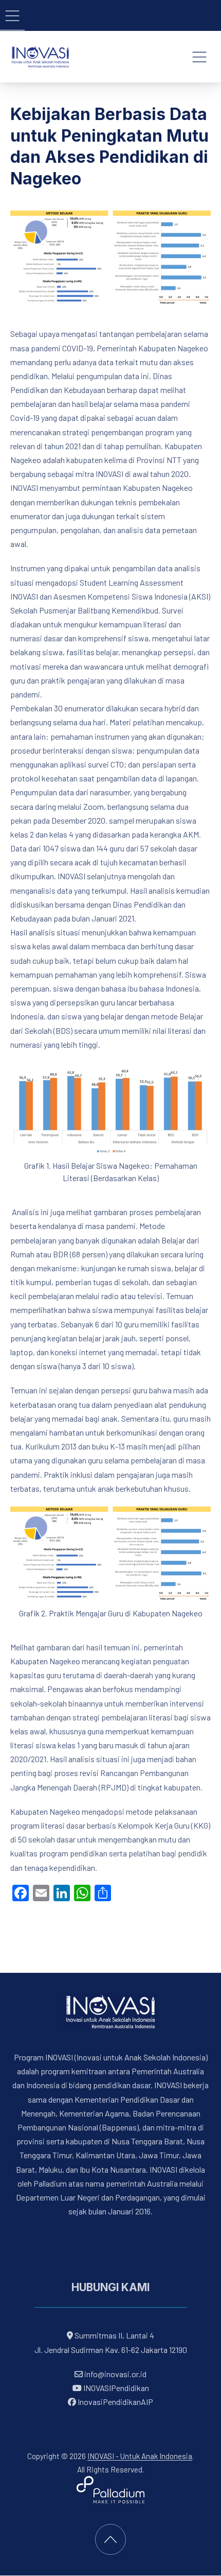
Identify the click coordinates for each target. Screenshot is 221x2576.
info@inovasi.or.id (115, 2374)
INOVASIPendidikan (115, 2388)
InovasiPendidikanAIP (115, 2402)
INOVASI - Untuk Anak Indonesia (140, 2456)
